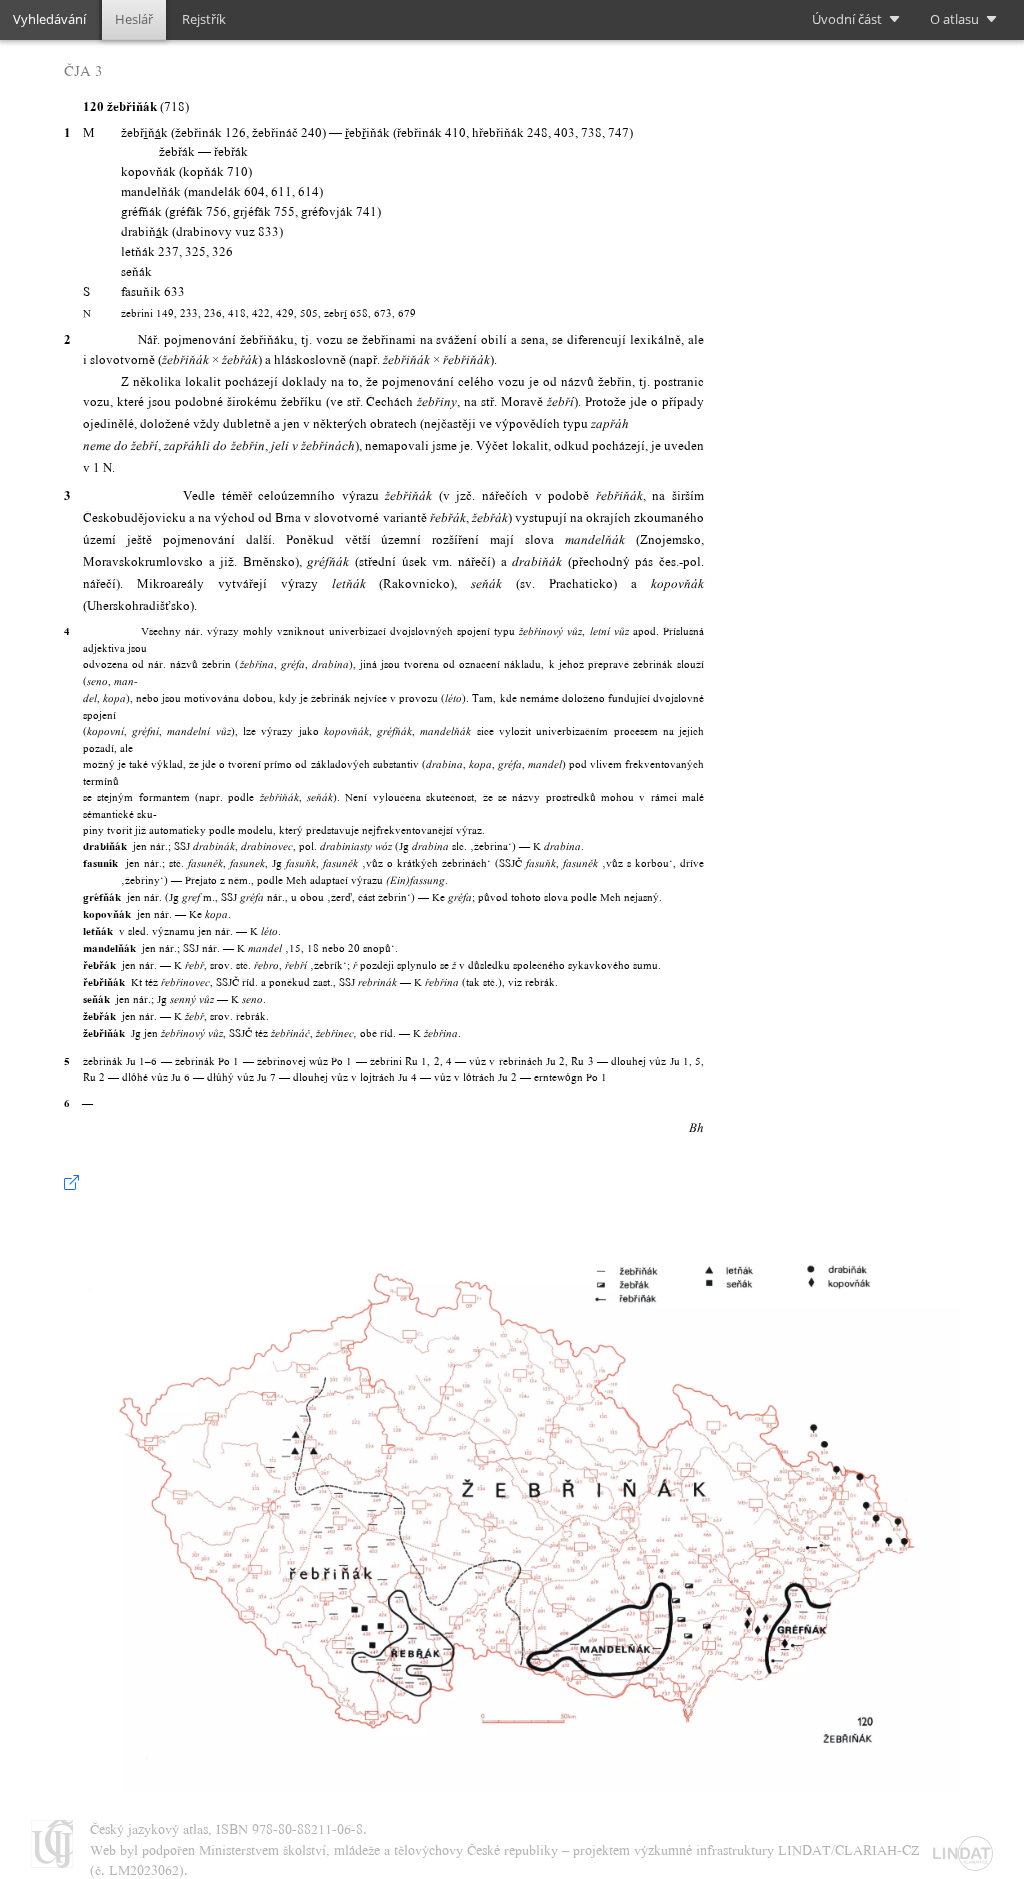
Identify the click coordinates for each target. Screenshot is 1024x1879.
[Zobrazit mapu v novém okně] (71, 1183)
